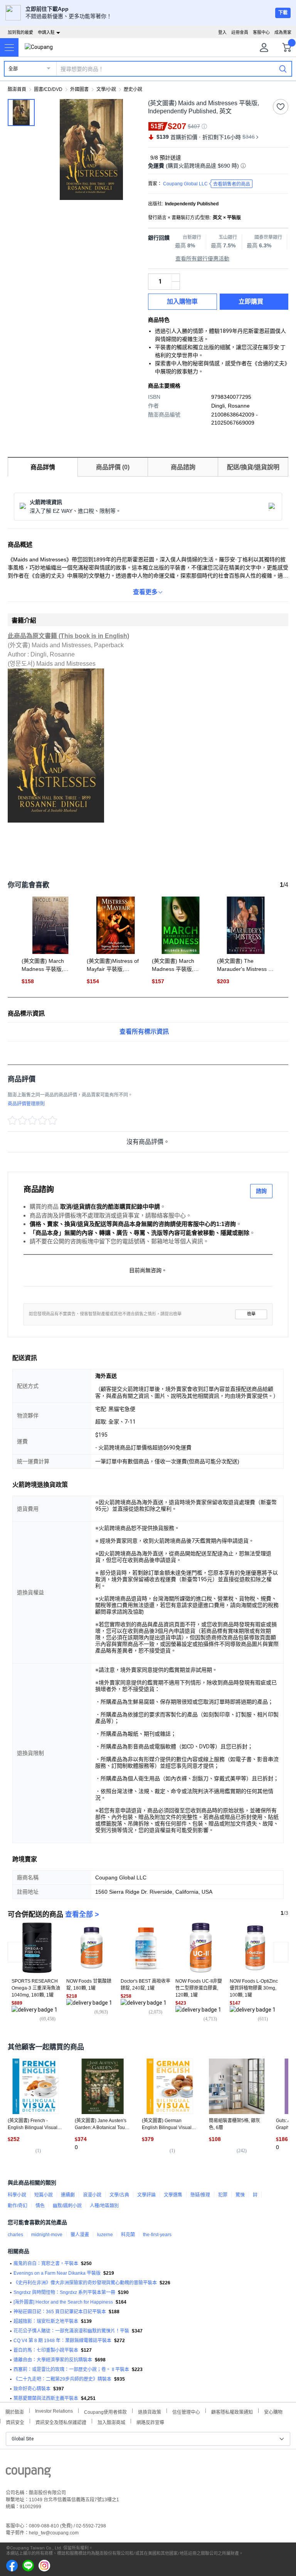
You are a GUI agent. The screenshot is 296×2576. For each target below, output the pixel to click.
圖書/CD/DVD (48, 89)
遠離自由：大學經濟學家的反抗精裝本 (53, 2360)
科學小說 (17, 2195)
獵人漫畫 (80, 2235)
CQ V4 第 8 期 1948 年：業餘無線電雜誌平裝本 (62, 2341)
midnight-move (47, 2235)
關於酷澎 (15, 2411)
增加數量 (176, 285)
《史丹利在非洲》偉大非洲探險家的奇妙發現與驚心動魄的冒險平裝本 (85, 2283)
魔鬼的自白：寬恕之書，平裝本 (46, 2264)
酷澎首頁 (17, 89)
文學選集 (173, 2195)
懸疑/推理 (200, 2195)
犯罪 (223, 2195)
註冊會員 (240, 32)
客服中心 (261, 32)
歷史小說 (133, 89)
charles (15, 2235)
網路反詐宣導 (150, 2422)
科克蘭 (128, 2235)
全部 (13, 69)
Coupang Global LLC (207, 184)
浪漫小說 (92, 2195)
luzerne (105, 2235)
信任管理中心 (186, 2411)
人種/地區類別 (104, 2206)
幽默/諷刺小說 (67, 2206)
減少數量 (176, 278)
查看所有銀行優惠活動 (202, 259)
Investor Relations (54, 2411)
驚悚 (240, 2195)
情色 (40, 2206)
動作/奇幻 (18, 2206)
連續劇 (68, 2195)
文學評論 (146, 2195)
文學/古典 (119, 2195)
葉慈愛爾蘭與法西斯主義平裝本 (46, 2398)
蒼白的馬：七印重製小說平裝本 (46, 2350)
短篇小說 (44, 2195)
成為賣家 (283, 32)
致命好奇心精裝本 (32, 2389)
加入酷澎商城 (111, 2422)
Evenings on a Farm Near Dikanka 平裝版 (57, 2273)
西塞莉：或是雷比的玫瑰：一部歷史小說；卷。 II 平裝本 (71, 2369)
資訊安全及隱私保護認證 (61, 2422)
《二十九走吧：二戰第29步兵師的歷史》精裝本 (62, 2379)
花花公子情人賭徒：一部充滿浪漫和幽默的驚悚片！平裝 (71, 2331)
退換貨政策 (150, 2411)
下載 (283, 13)
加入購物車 (182, 301)
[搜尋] (283, 69)
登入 (222, 32)
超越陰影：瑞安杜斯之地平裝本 (46, 2321)
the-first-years (157, 2235)
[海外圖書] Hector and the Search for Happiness (63, 2302)
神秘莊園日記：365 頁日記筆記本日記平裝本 (60, 2312)
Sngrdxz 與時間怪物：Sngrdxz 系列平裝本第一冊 (64, 2292)
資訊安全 (15, 2422)
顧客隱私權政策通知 (232, 2411)
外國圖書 (79, 89)
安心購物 (273, 2411)
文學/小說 (106, 89)
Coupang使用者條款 (105, 2411)
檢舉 (251, 1314)
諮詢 (261, 1191)
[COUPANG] (28, 2474)
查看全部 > (82, 1914)
